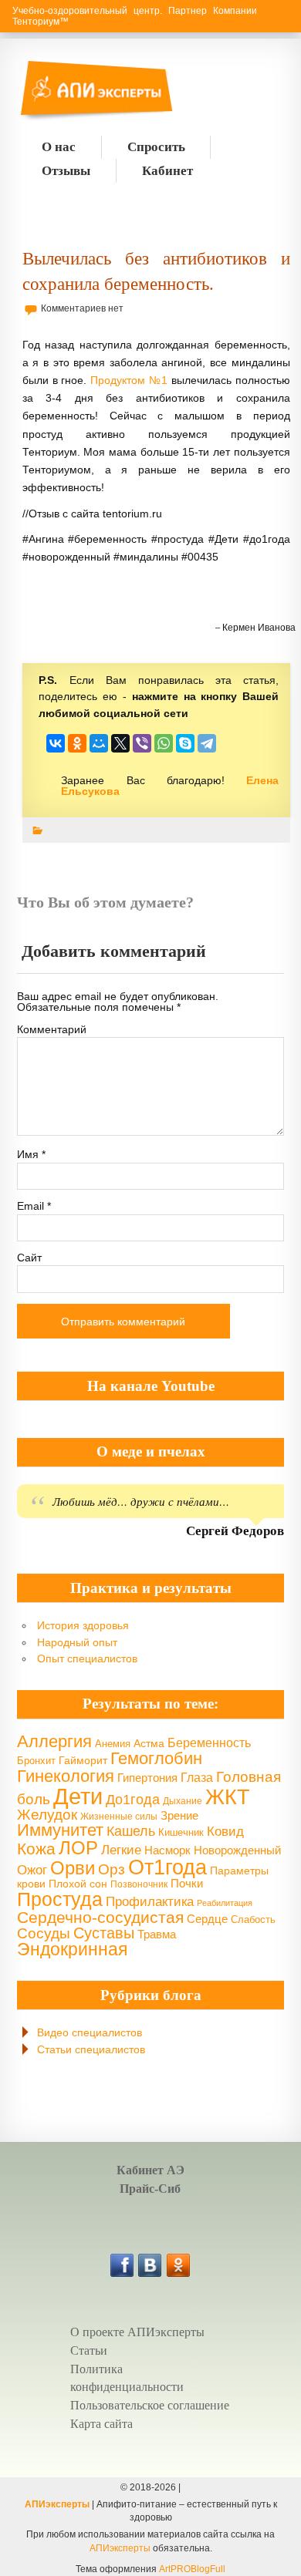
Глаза (197, 1777)
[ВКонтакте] (56, 743)
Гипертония (147, 1778)
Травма (157, 1934)
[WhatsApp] (164, 743)
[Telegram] (207, 743)
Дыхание (183, 1801)
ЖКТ (228, 1797)
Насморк (167, 1850)
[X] (120, 743)
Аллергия (54, 1741)
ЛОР (78, 1848)
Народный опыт (77, 1642)
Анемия (113, 1744)
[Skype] (185, 743)
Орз (112, 1869)
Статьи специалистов (91, 2049)
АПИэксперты (57, 2504)
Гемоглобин (156, 1758)
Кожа (36, 1849)
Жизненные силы (119, 1816)
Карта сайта (101, 2424)
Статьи (89, 2350)
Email (34, 1206)
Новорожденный (237, 1850)
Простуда (60, 1899)
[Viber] (142, 743)
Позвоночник (139, 1884)
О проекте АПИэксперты (137, 2332)
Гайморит (83, 1760)
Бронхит (36, 1761)
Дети (78, 1796)
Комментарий (52, 1029)
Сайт (29, 1258)
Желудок (47, 1815)
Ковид (225, 1832)
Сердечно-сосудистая (100, 1917)
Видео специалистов (90, 2032)
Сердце (207, 1919)
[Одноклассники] (77, 743)
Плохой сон (78, 1884)
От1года (167, 1867)
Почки (187, 1884)
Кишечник (181, 1832)
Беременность (209, 1743)
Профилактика (150, 1902)
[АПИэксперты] (57, 92)
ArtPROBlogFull (192, 2569)
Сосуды (44, 1933)
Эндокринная (72, 1949)
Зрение (179, 1815)
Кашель (131, 1831)
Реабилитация (225, 1903)
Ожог (32, 1870)
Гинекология (66, 1776)
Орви (73, 1868)
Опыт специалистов (87, 1658)
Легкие (121, 1850)
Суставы (104, 1933)
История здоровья (83, 1625)
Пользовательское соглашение (150, 2405)
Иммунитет (60, 1830)
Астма (149, 1743)
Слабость (253, 1920)
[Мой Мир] (99, 743)
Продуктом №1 (129, 380)
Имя (31, 1154)
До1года (133, 1800)
